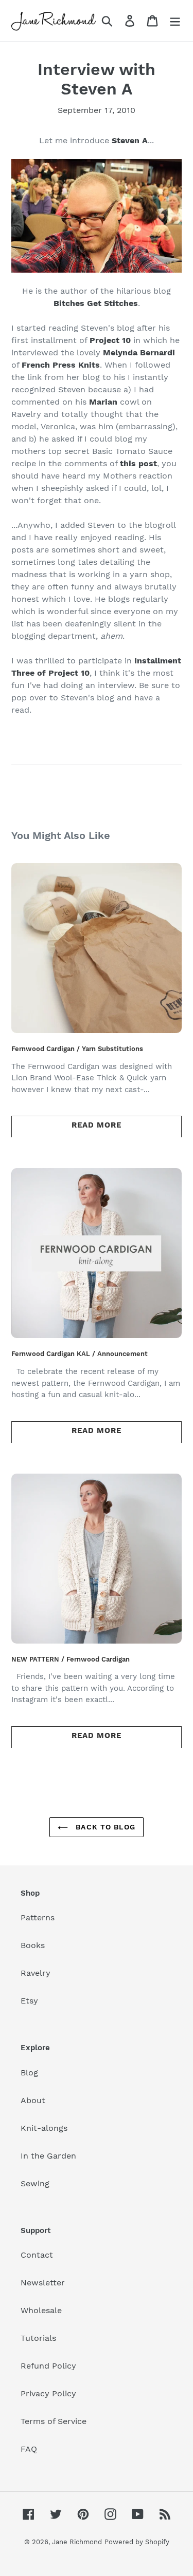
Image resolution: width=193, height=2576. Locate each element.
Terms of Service (54, 2421)
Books (33, 1945)
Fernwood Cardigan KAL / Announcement (80, 1354)
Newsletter (43, 2283)
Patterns (38, 1917)
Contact (37, 2255)
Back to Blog (104, 1827)
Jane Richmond (77, 2542)
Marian (103, 402)
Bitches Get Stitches (96, 303)
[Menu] (175, 21)
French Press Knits (61, 365)
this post (138, 463)
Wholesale (41, 2310)
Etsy (29, 2001)
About (33, 2100)
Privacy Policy (48, 2393)
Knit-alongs (44, 2128)
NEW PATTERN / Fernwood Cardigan (71, 1659)
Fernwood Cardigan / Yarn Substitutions (77, 1049)
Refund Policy (48, 2366)
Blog (29, 2073)
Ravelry (36, 1973)
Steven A (130, 140)
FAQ (29, 2449)
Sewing (35, 2183)
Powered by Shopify (137, 2542)
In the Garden (48, 2156)
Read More (97, 1125)
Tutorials (38, 2338)
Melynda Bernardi (139, 352)
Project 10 (110, 340)
